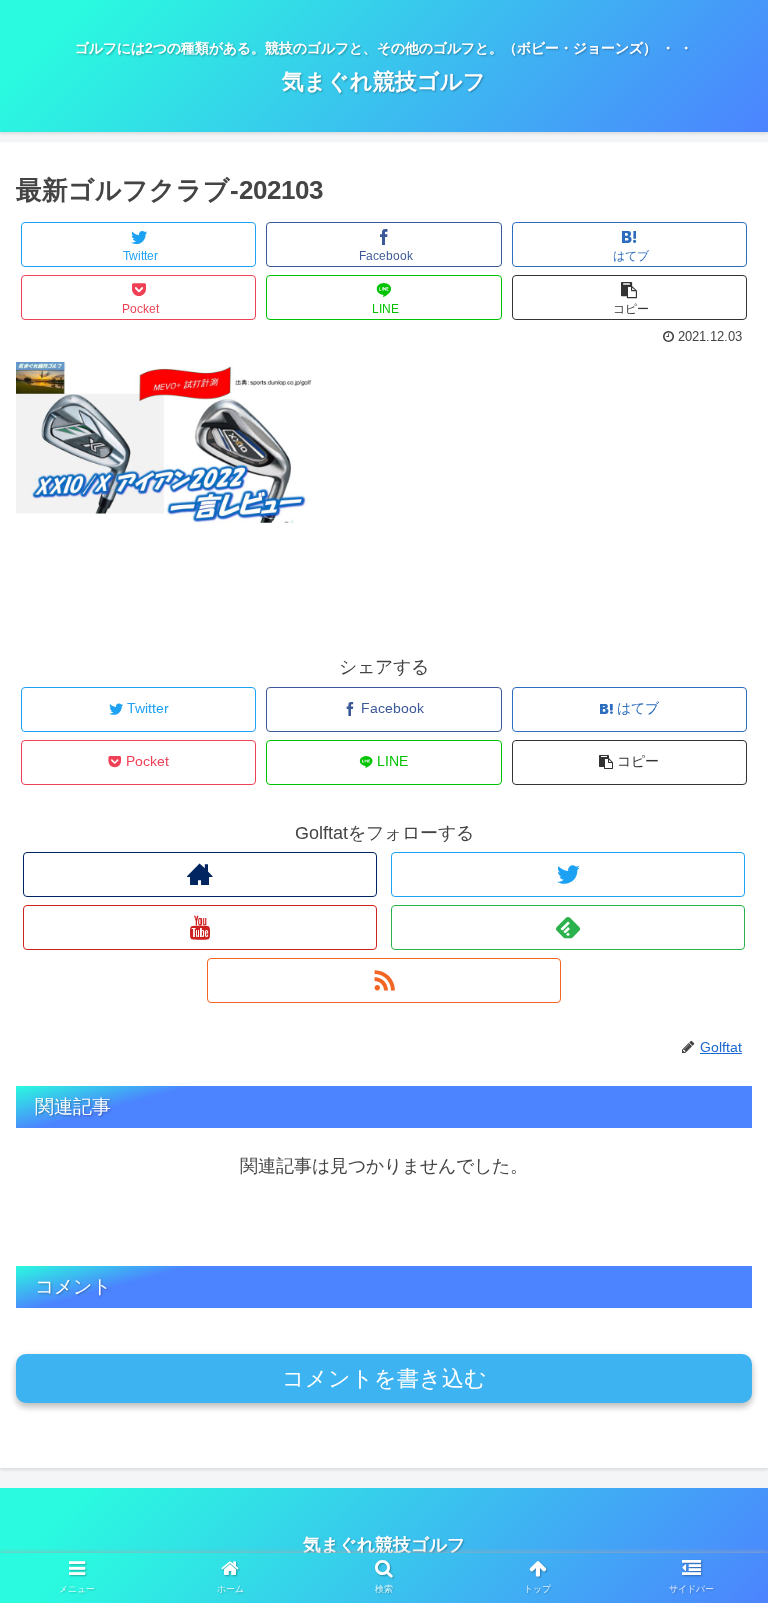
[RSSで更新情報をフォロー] (383, 980)
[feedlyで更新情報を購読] (567, 927)
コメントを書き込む (384, 1378)
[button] (709, 1571)
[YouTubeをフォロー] (199, 927)
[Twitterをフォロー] (567, 874)
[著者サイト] (199, 874)
